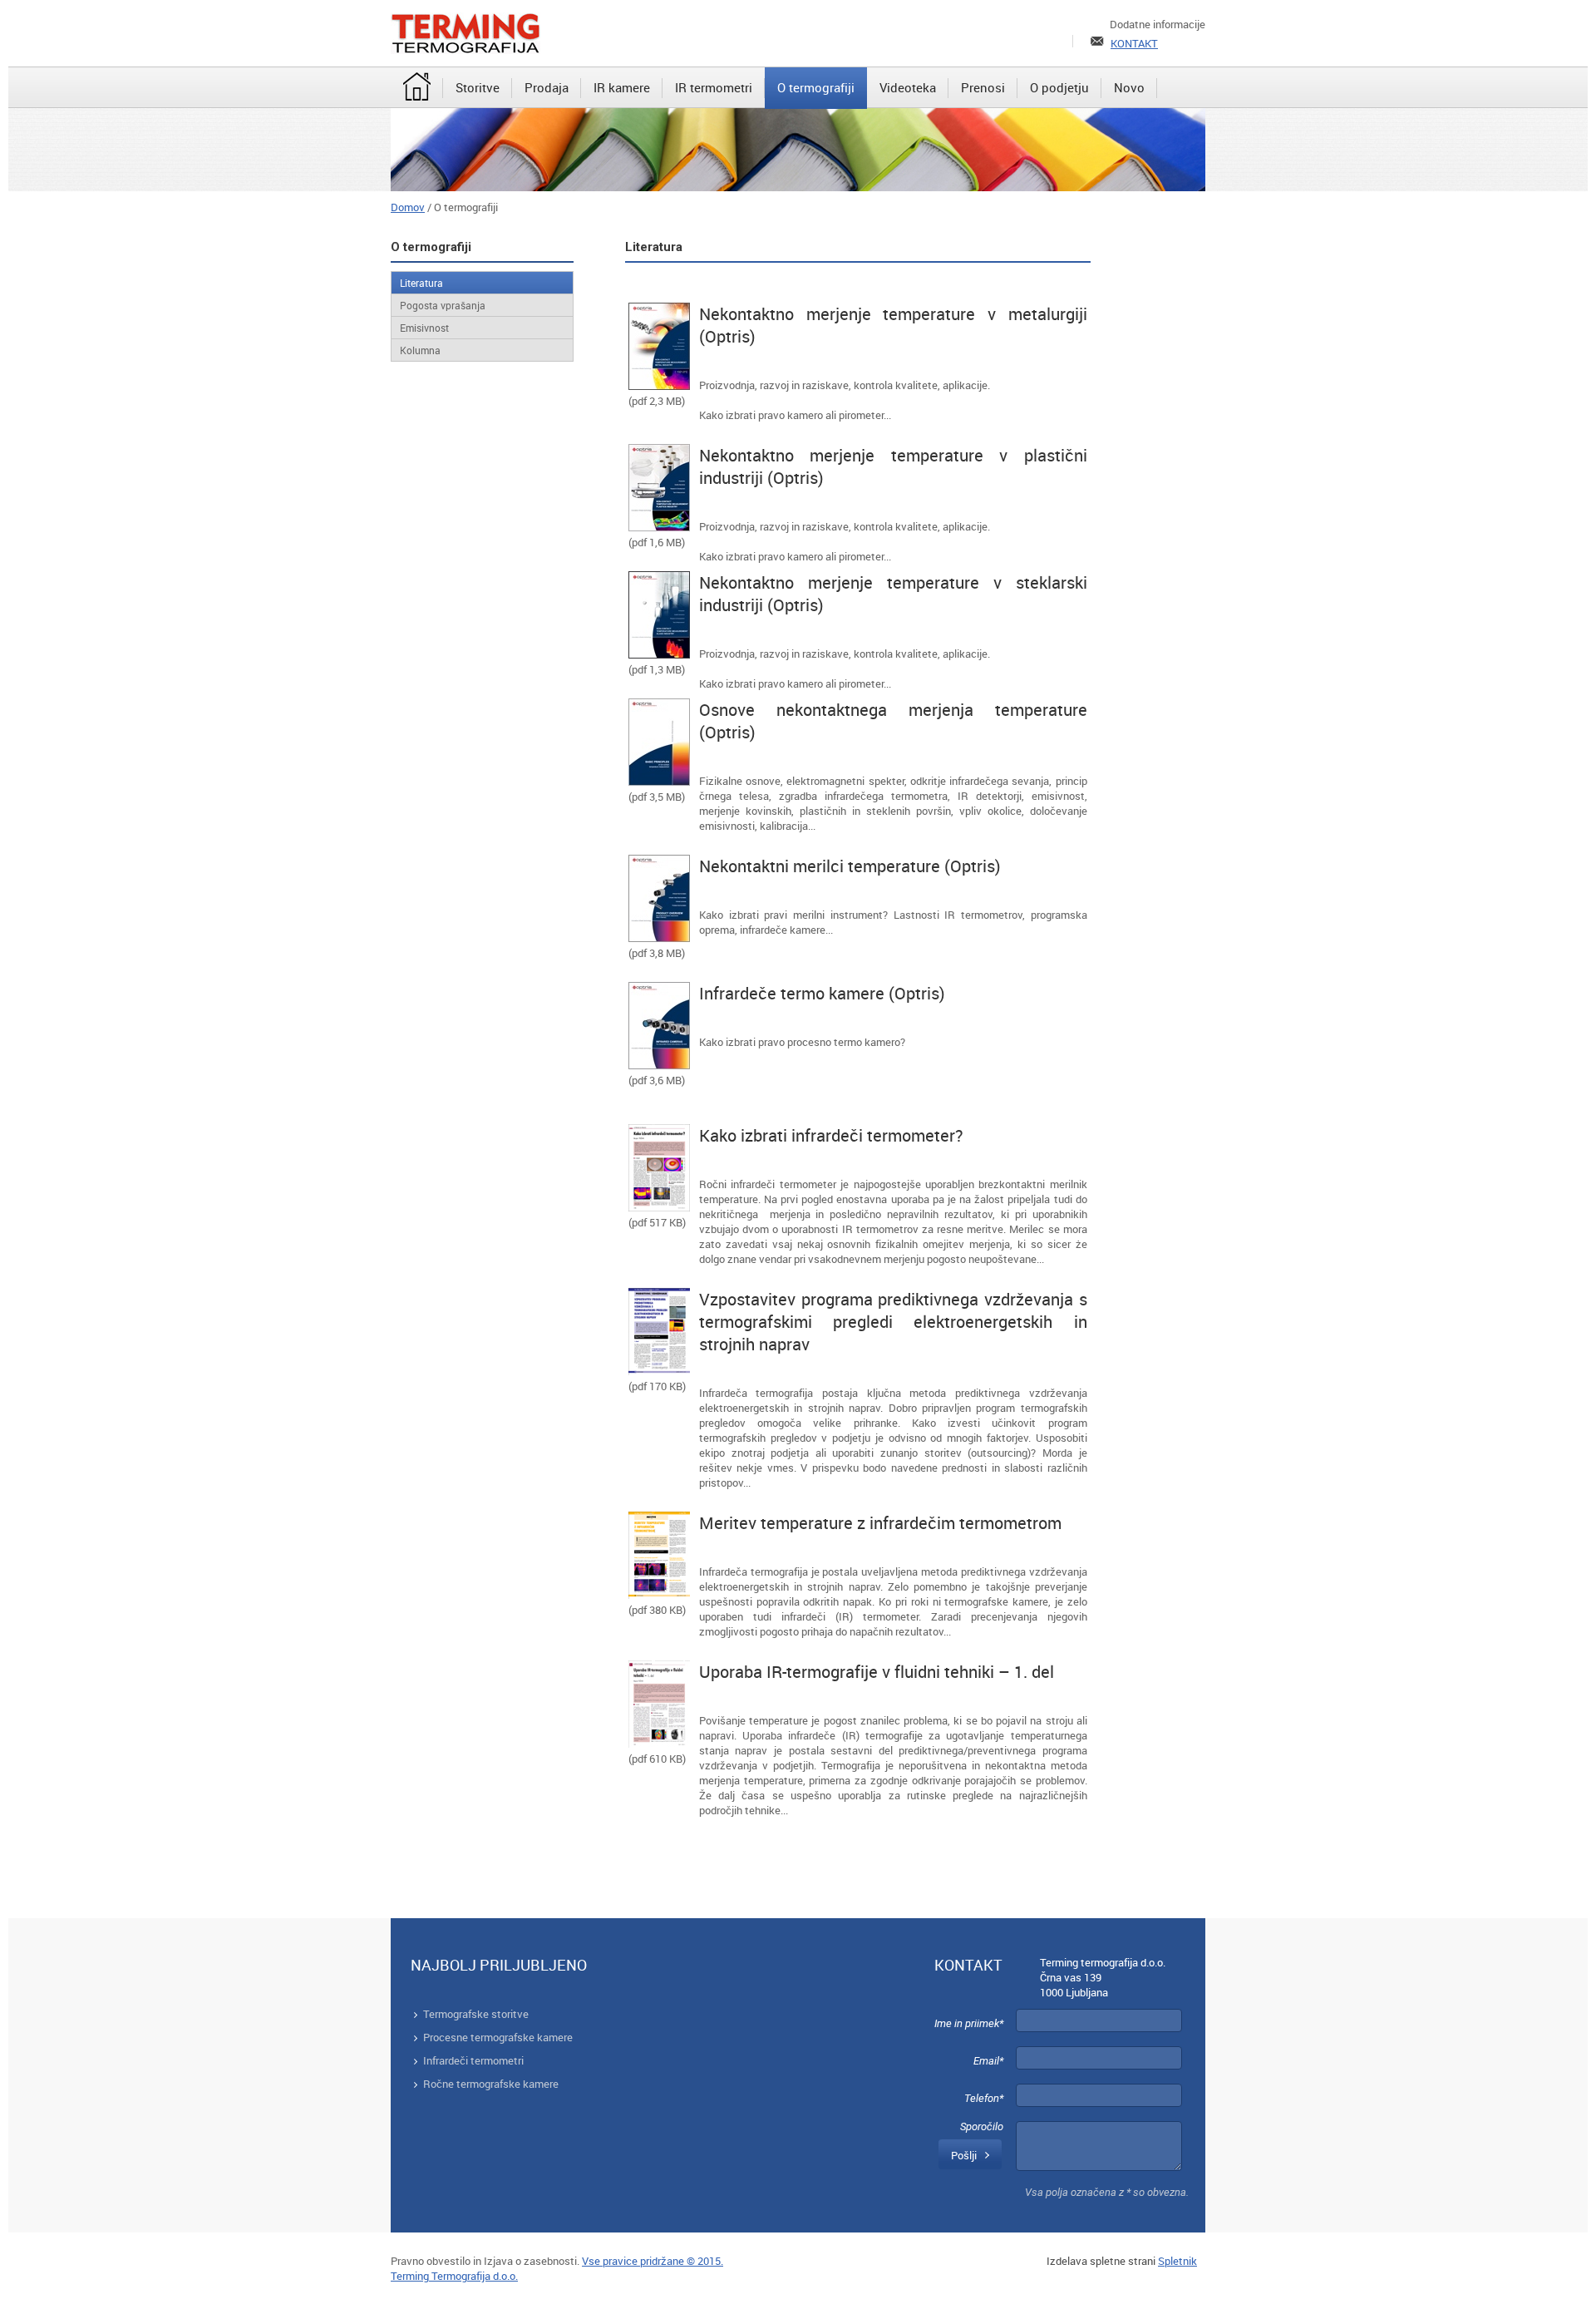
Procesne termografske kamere (498, 2037)
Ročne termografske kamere (491, 2084)
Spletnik (1177, 2261)
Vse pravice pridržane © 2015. (653, 2261)
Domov (408, 207)
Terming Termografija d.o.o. (454, 2276)
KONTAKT (1134, 43)
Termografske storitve (476, 2014)
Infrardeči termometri (473, 2060)
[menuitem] (417, 88)
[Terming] (465, 33)
